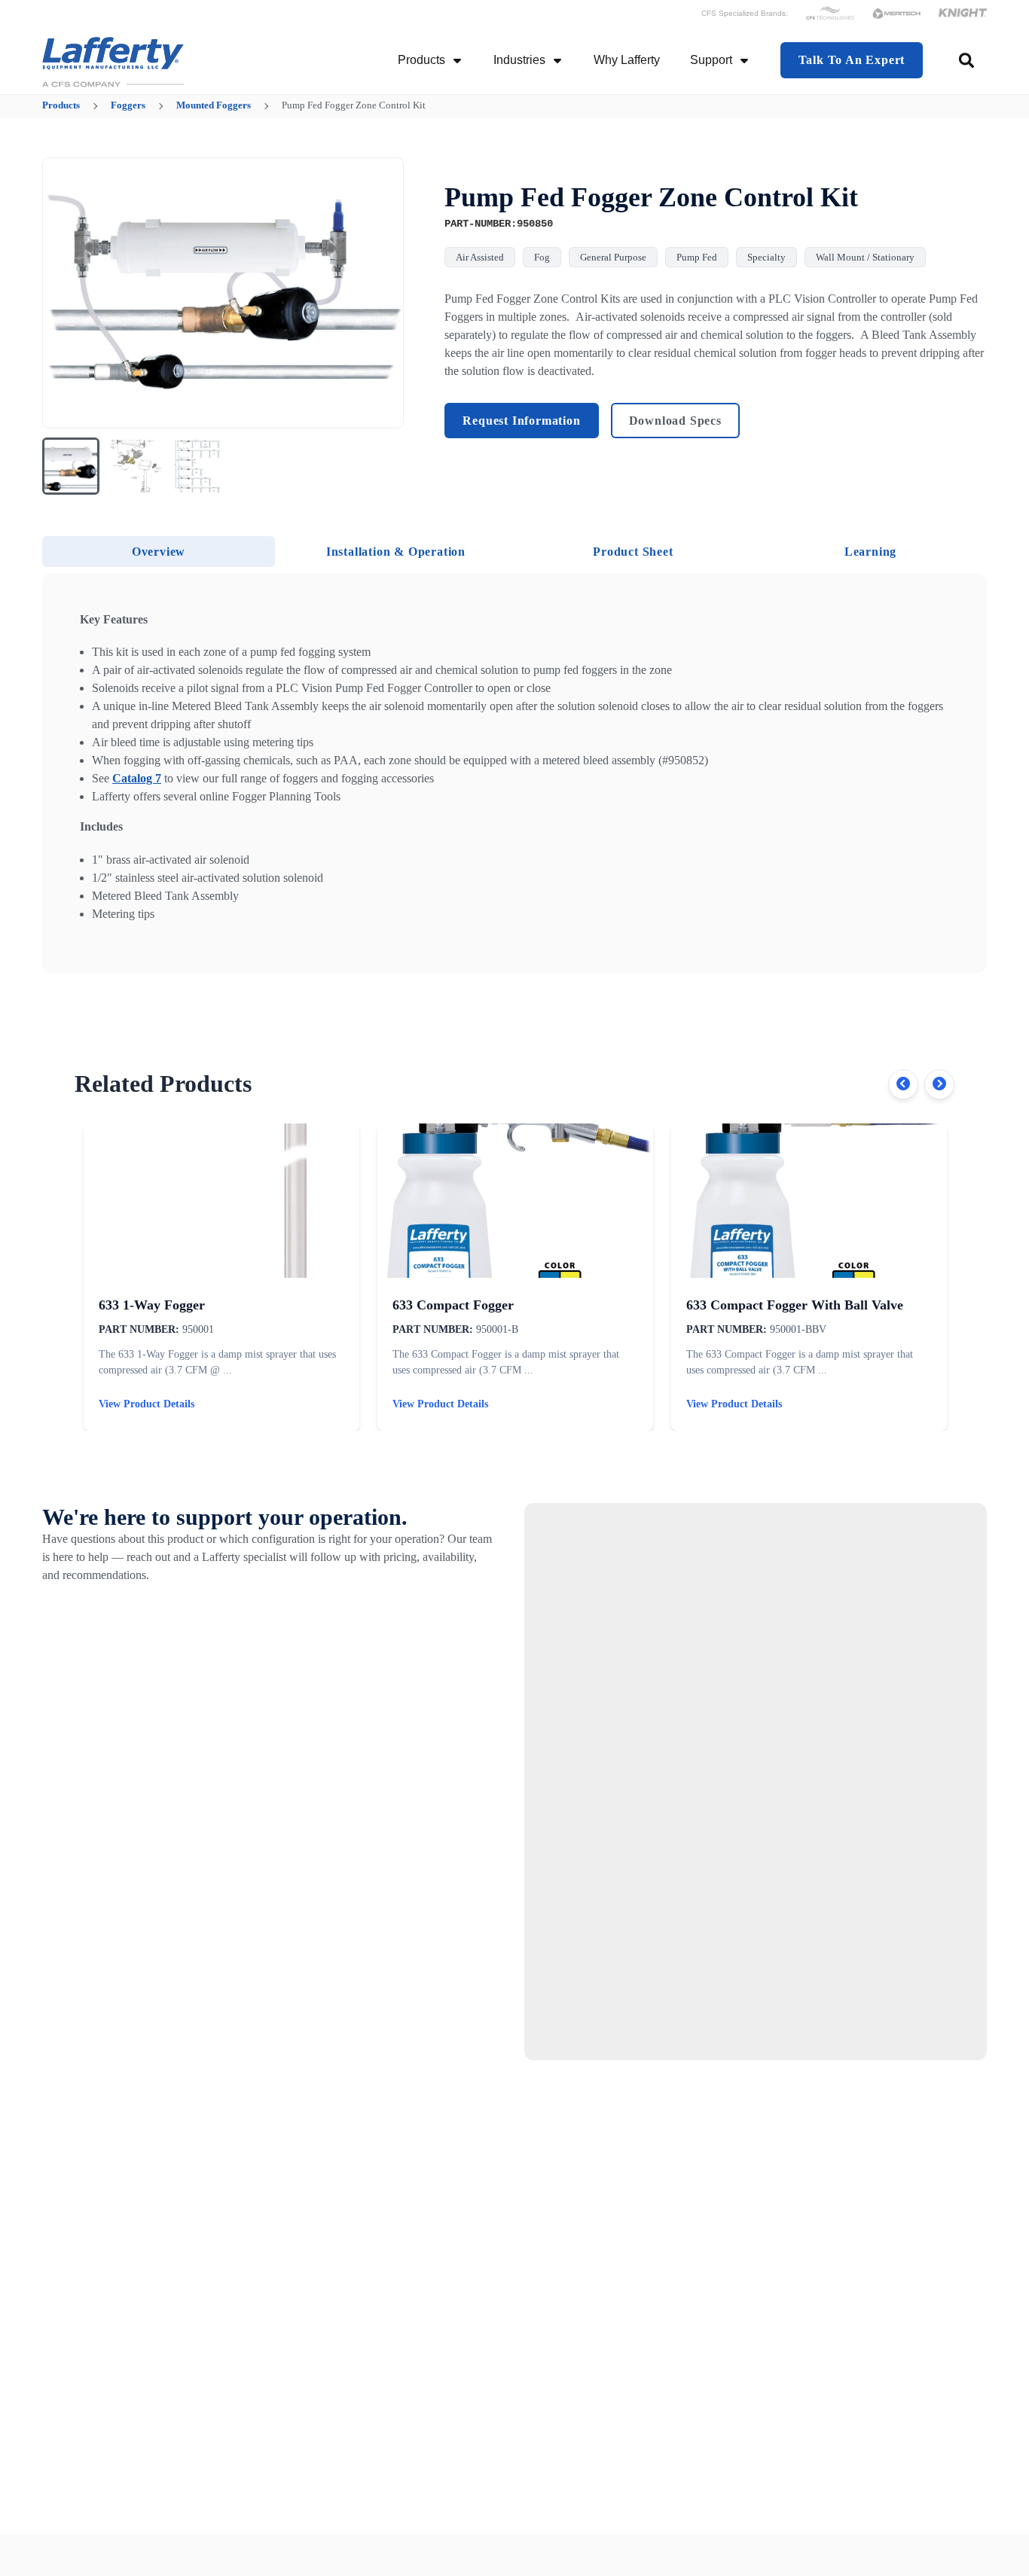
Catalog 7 (137, 778)
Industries (519, 60)
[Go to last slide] (63, 293)
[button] (71, 466)
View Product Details (147, 1404)
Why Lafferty (627, 60)
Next (939, 1084)
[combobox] (968, 60)
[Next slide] (383, 293)
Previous (903, 1084)
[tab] (159, 552)
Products (421, 60)
